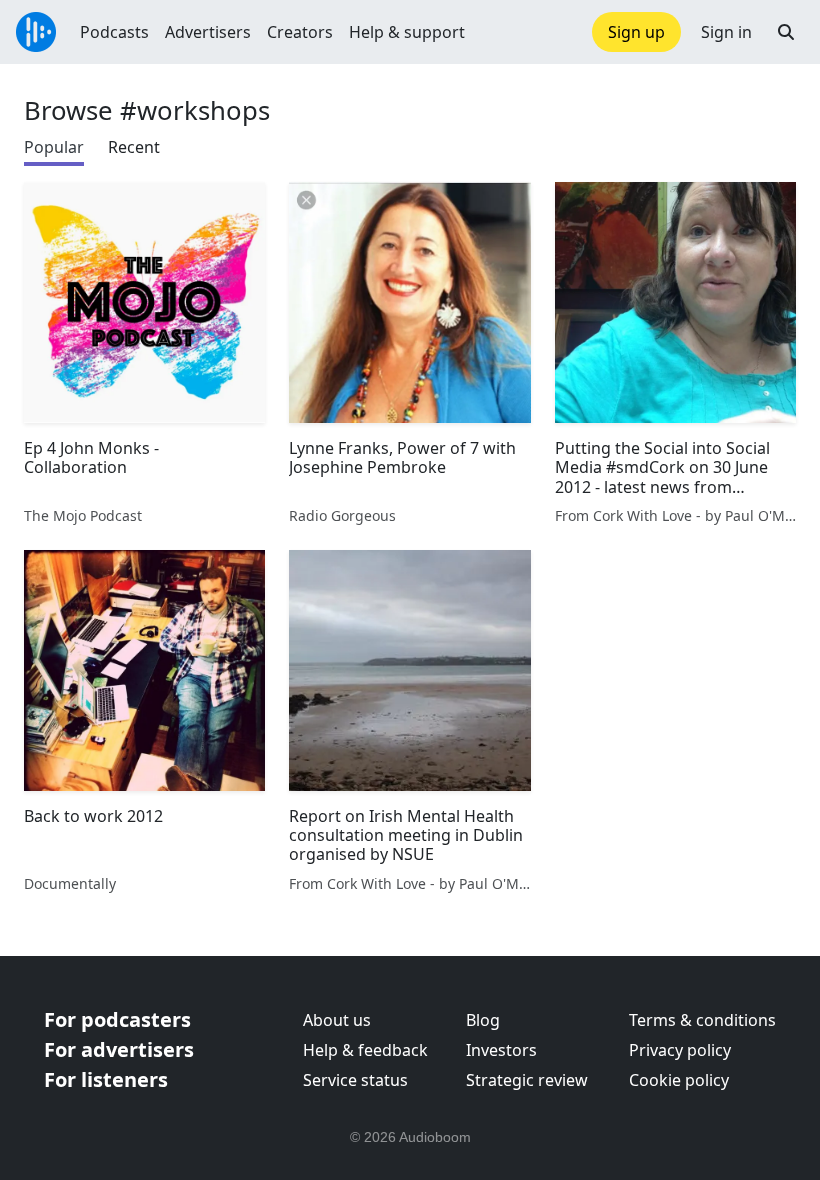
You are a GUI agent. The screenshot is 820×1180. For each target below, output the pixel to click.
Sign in (726, 32)
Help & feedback (365, 1050)
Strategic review (527, 1080)
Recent (134, 147)
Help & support (407, 32)
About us (337, 1020)
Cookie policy (679, 1080)
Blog (483, 1020)
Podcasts (114, 32)
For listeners (106, 1079)
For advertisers (119, 1049)
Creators (300, 32)
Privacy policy (680, 1050)
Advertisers (208, 32)
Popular (54, 147)
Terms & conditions (702, 1020)
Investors (501, 1050)
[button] (786, 32)
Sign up (636, 32)
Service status (355, 1080)
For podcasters (117, 1019)
